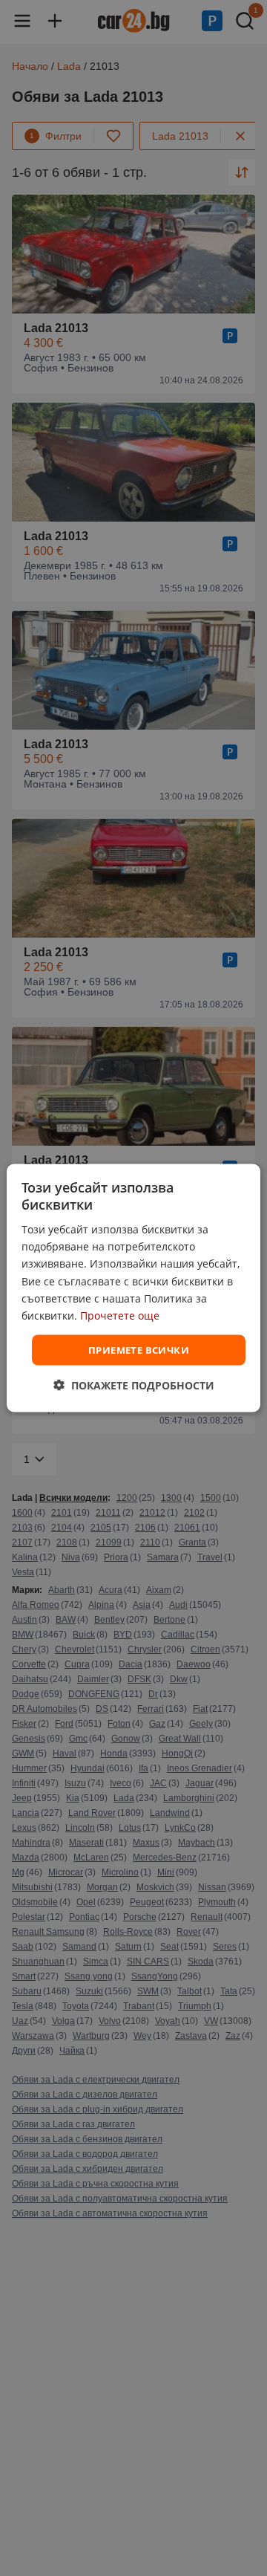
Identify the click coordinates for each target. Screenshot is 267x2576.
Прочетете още (120, 1315)
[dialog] (133, 1288)
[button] (134, 1385)
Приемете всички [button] (139, 1349)
